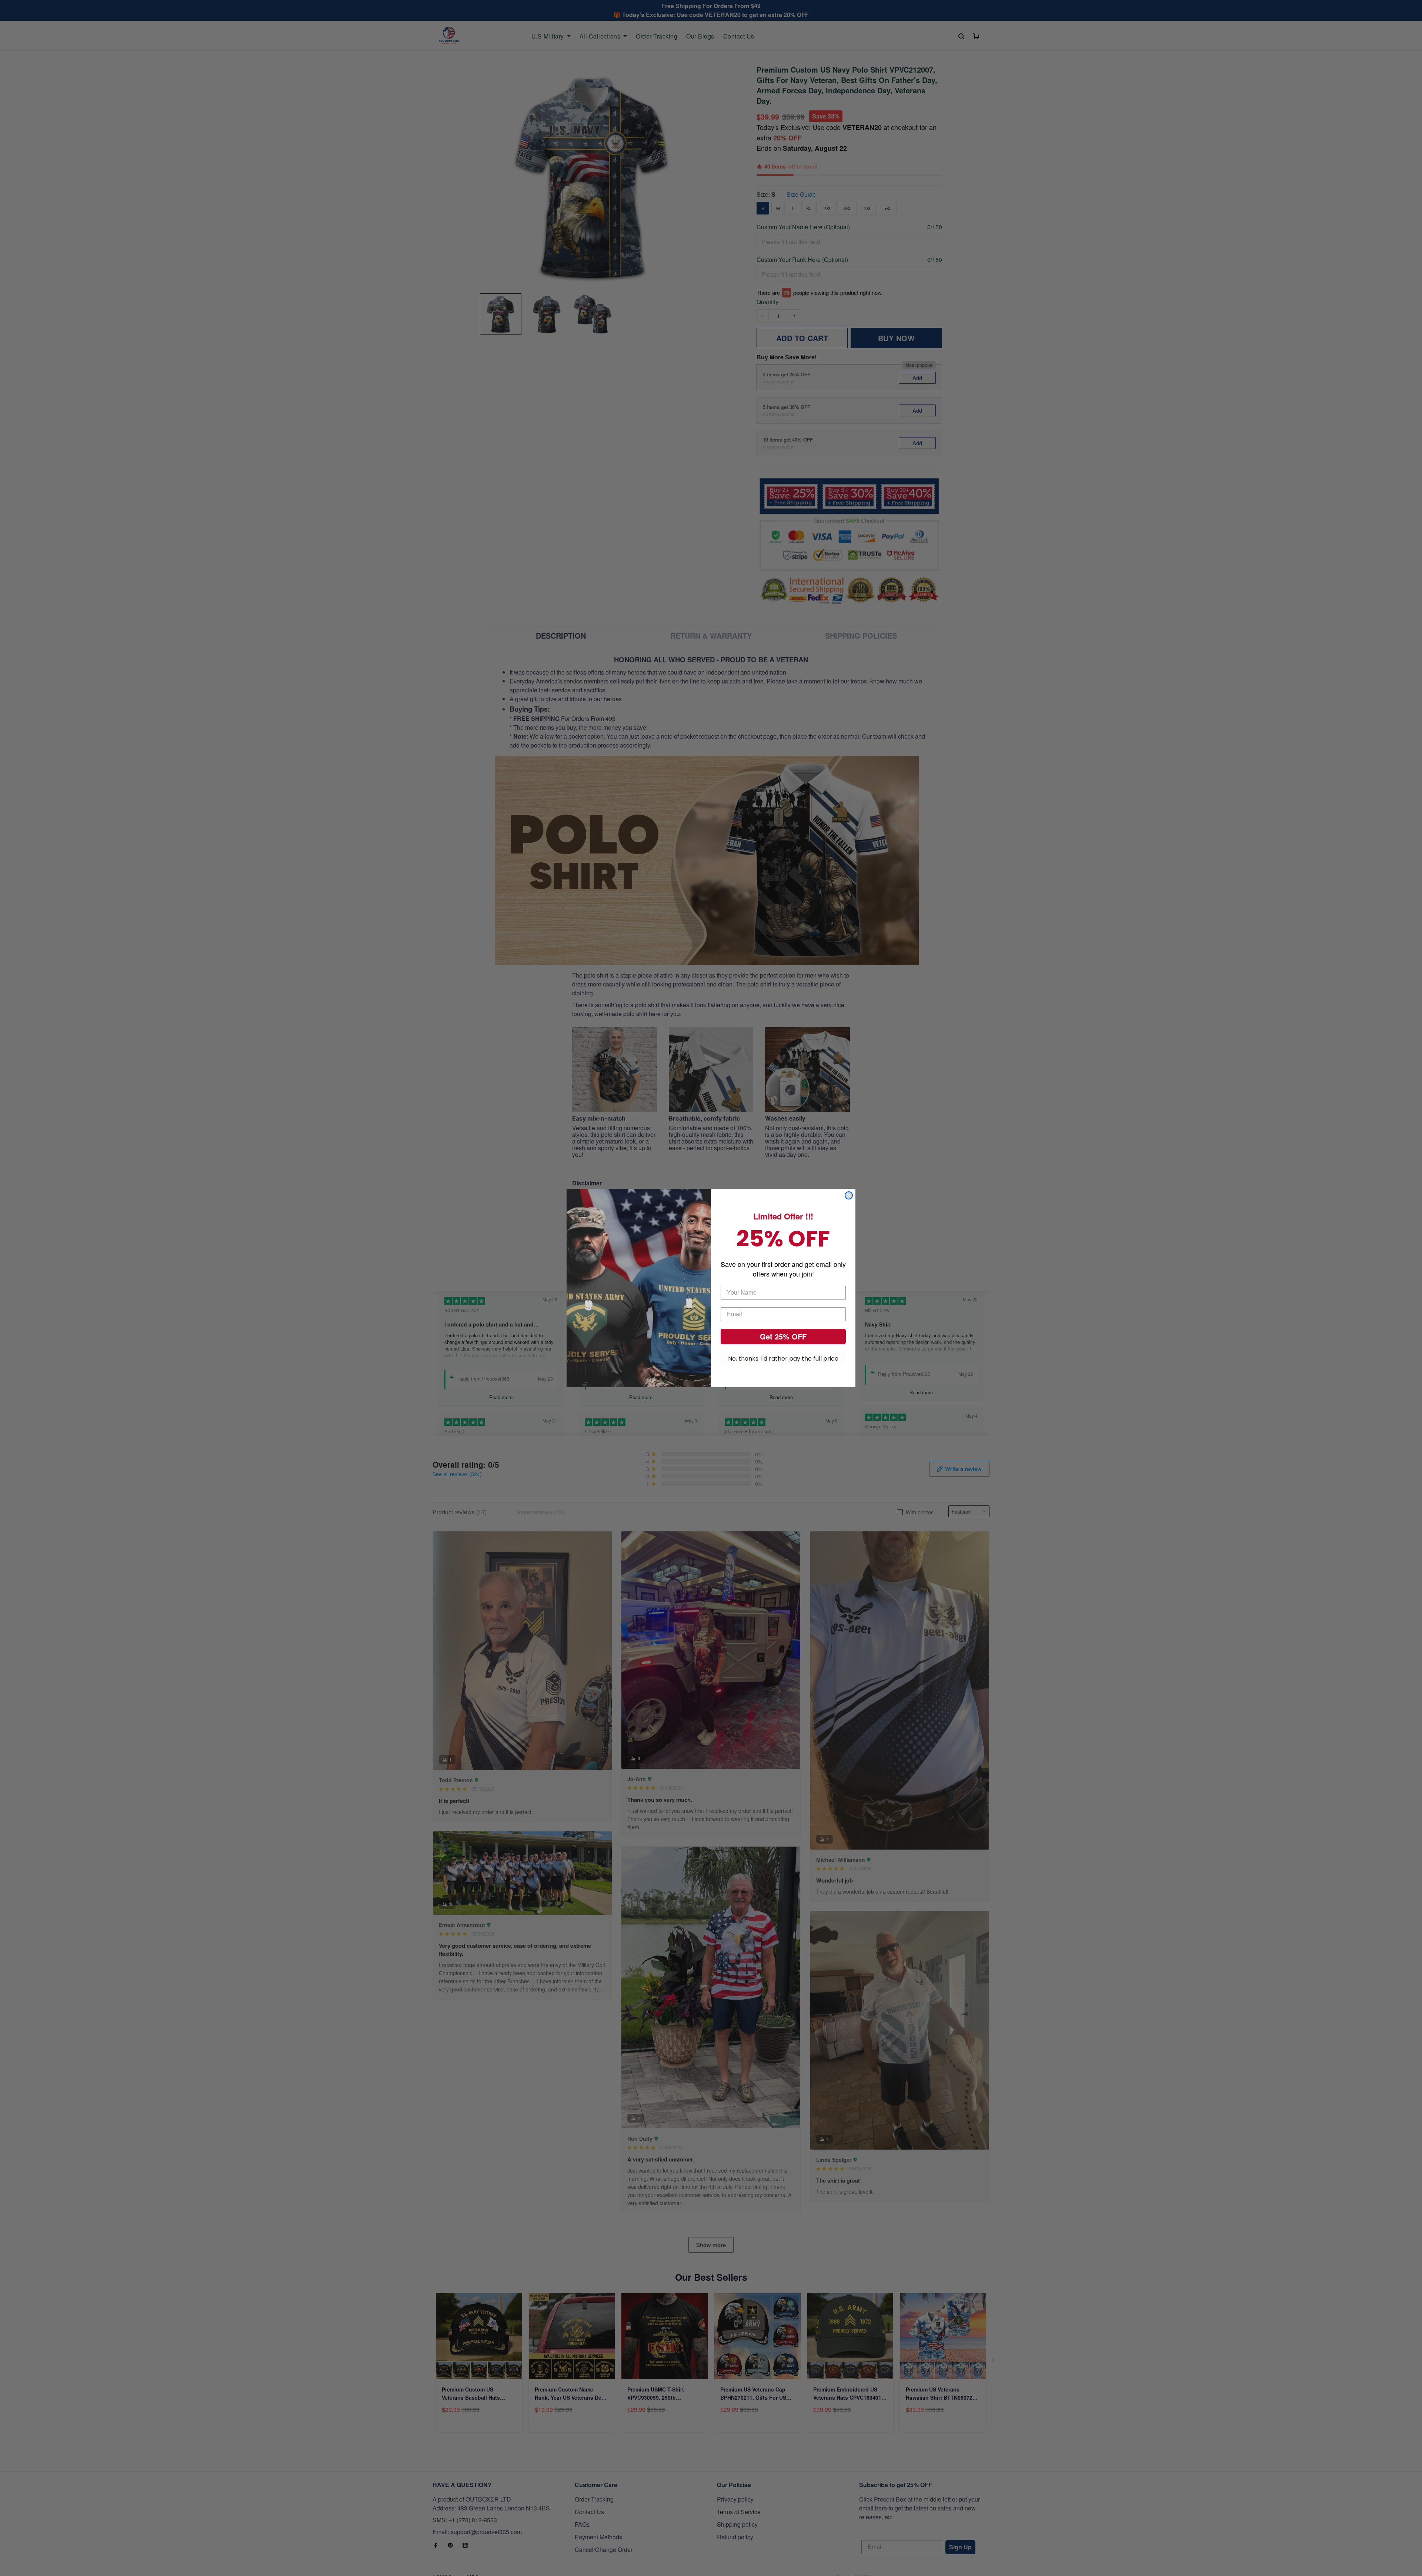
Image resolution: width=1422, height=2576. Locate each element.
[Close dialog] (849, 1195)
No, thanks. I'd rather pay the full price (783, 1359)
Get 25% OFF (783, 1336)
